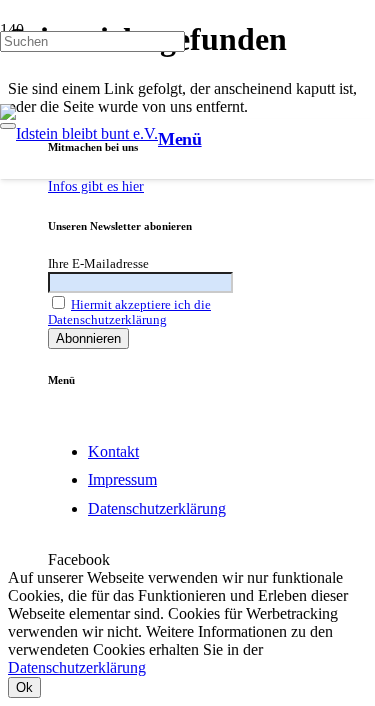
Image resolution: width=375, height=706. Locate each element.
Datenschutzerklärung (157, 508)
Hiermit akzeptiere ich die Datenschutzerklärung (129, 312)
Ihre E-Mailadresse (98, 264)
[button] (180, 139)
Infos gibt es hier (96, 186)
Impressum (122, 479)
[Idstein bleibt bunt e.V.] (79, 133)
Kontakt (113, 451)
